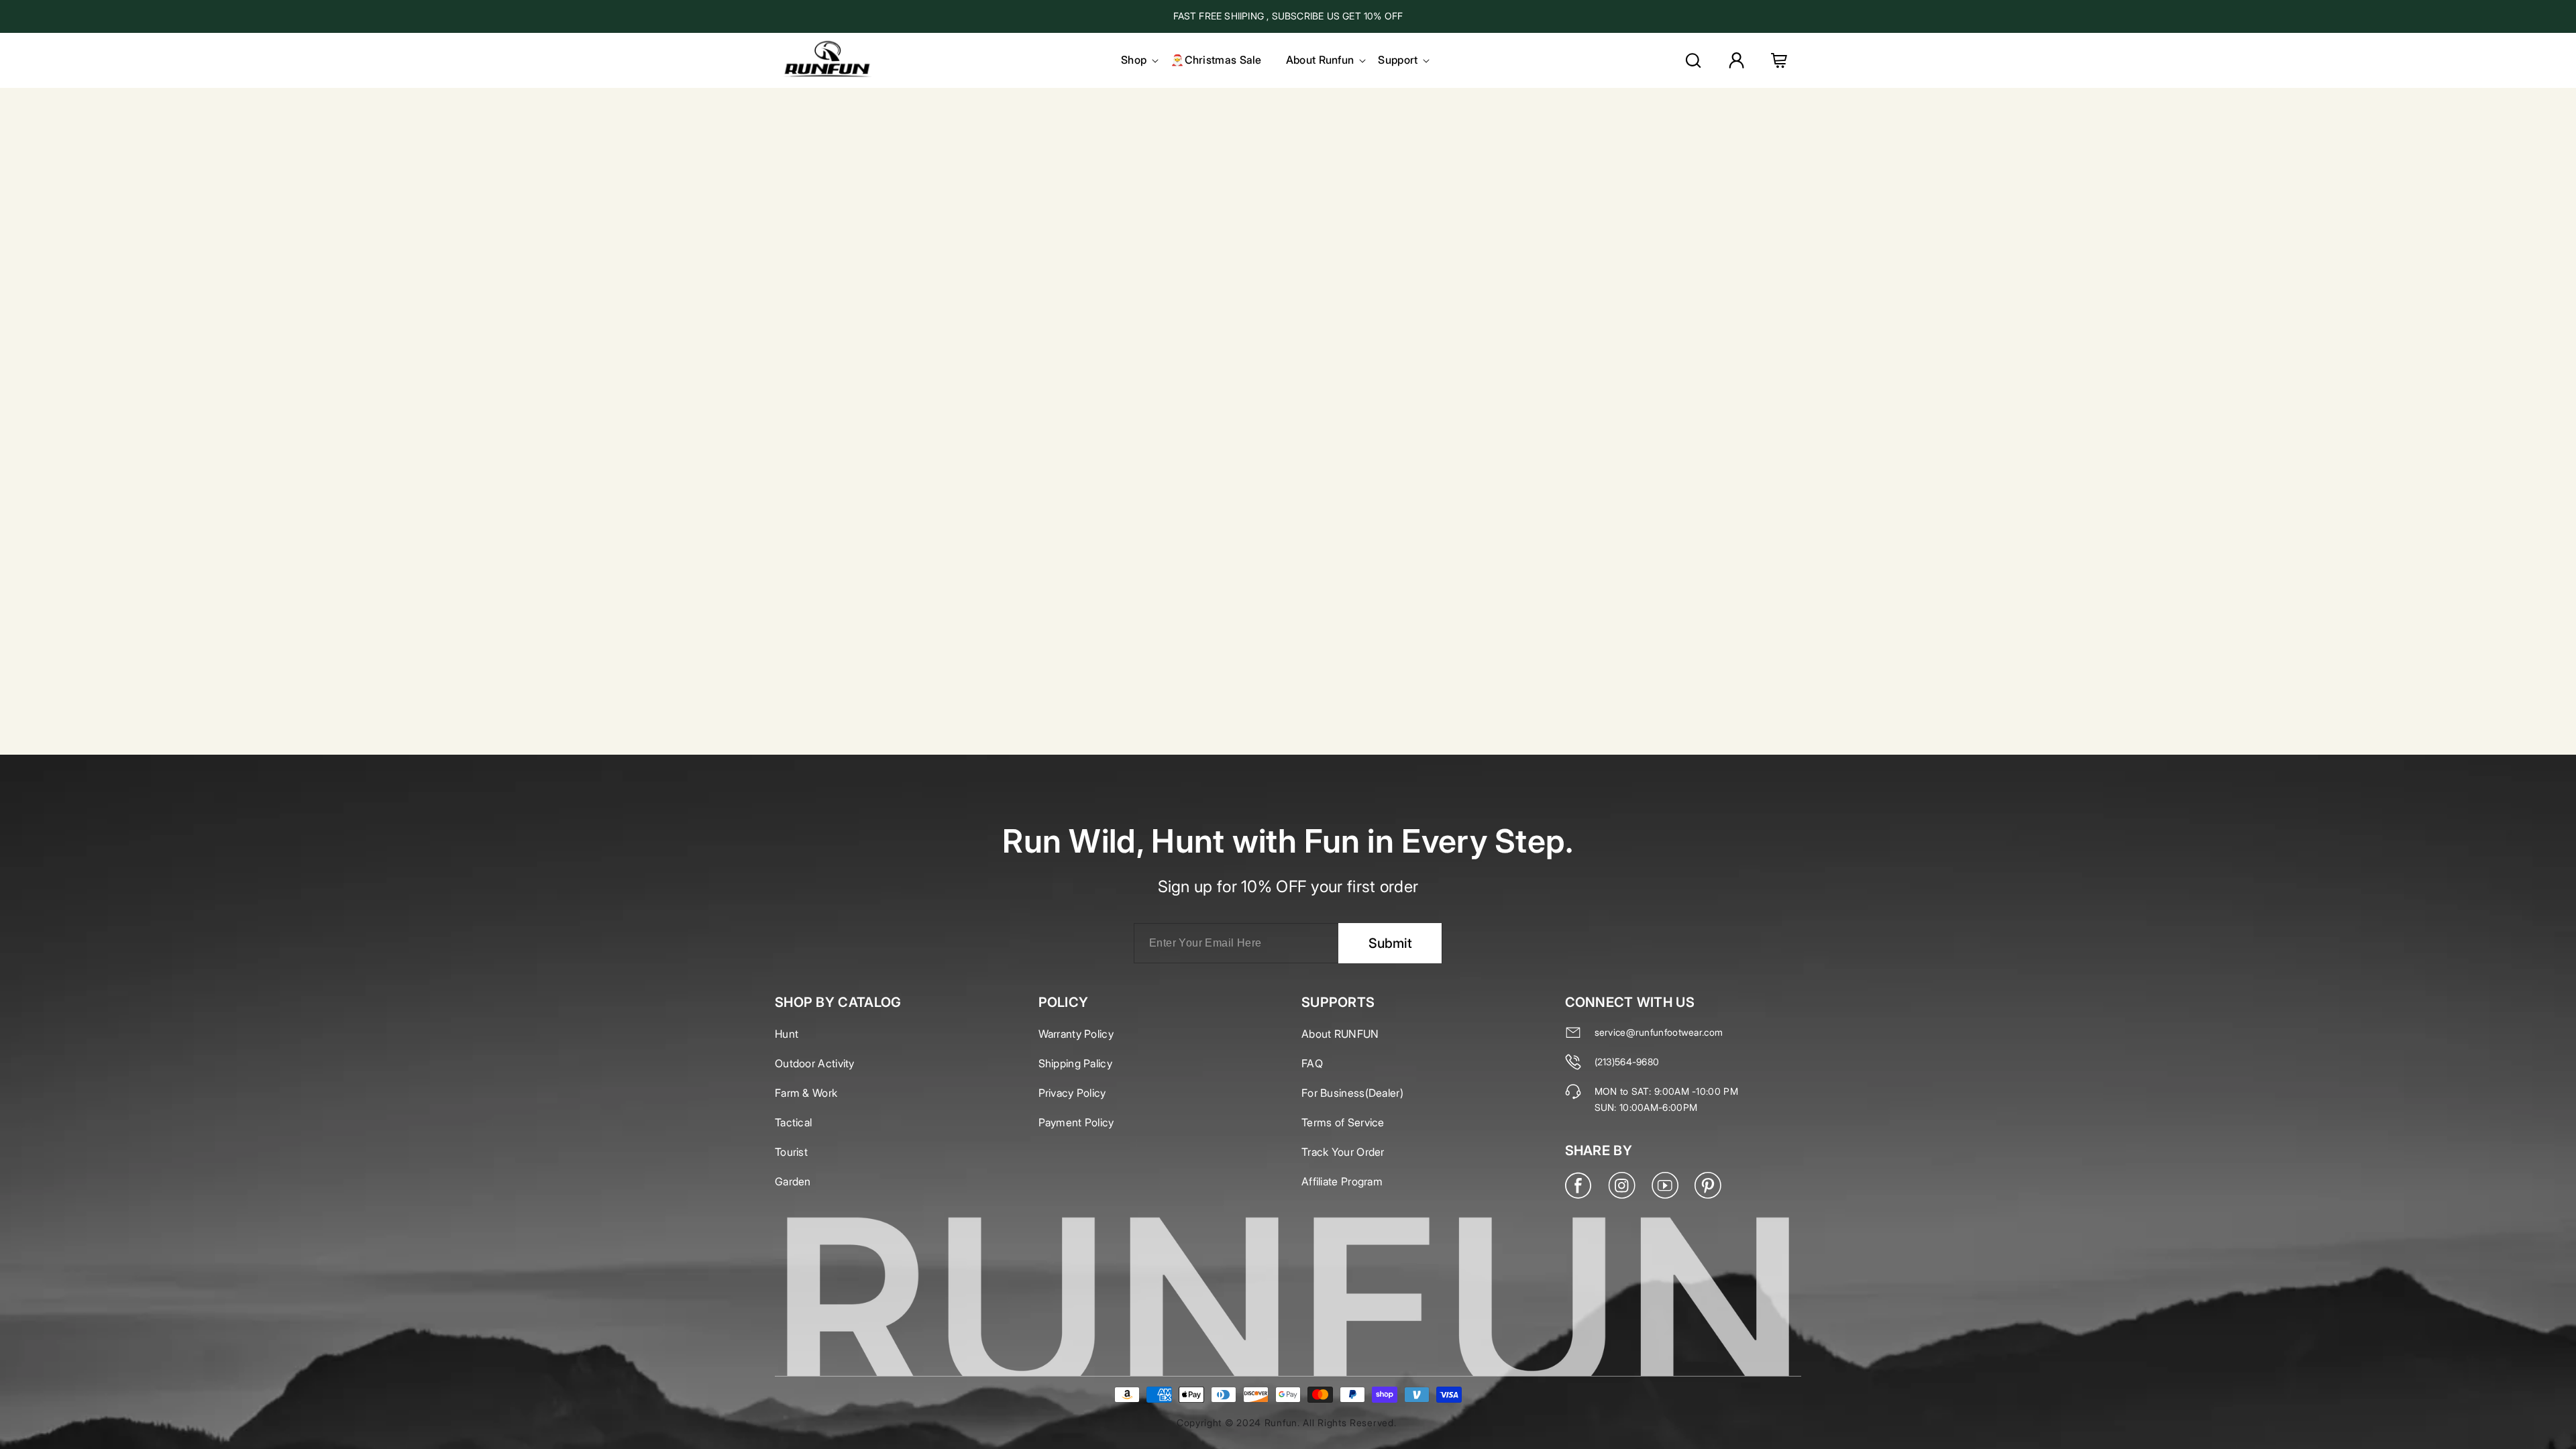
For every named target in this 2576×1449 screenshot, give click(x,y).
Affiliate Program (1342, 1181)
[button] (1134, 60)
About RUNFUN (1340, 1034)
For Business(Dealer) (1352, 1093)
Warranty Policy (1076, 1034)
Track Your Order (1343, 1152)
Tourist (791, 1152)
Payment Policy (1076, 1122)
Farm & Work (806, 1093)
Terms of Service (1343, 1122)
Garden (793, 1181)
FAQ (1312, 1063)
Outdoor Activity (815, 1063)
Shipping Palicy (1076, 1063)
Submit (1390, 943)
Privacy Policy (1072, 1093)
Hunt (787, 1034)
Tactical (793, 1122)
